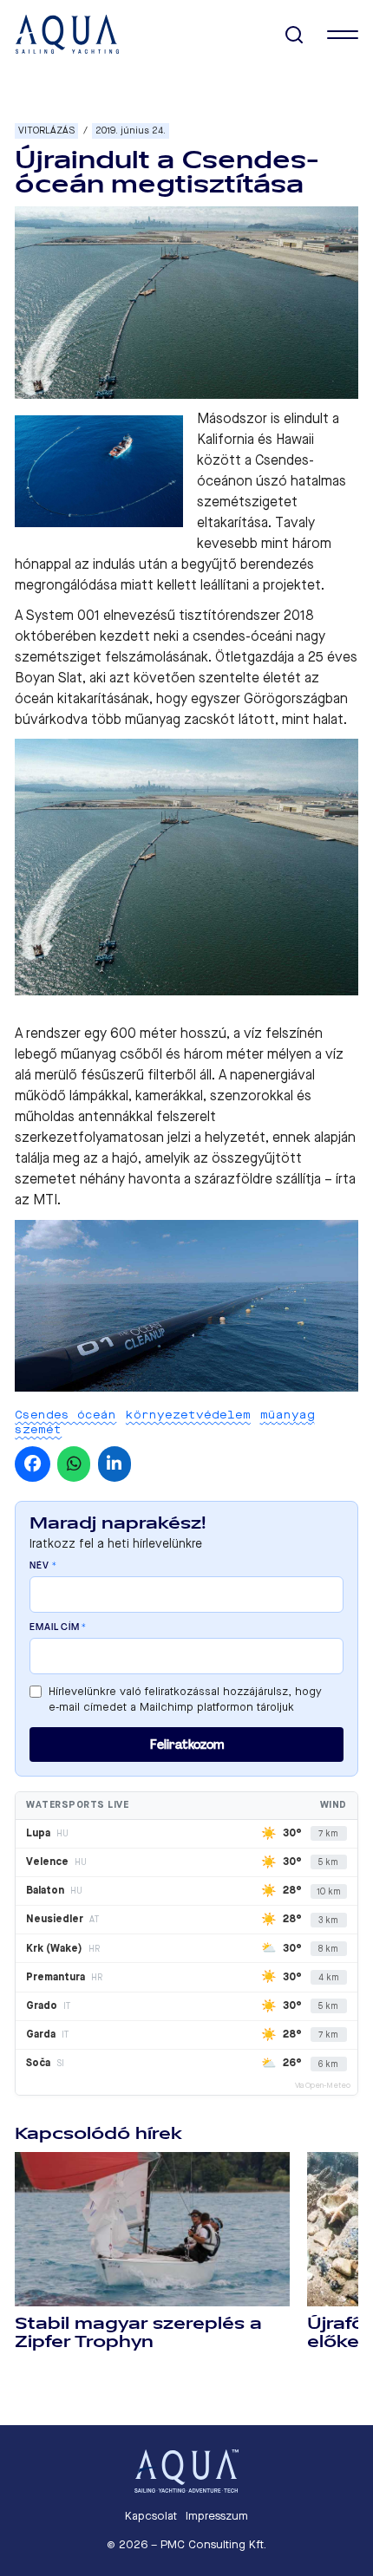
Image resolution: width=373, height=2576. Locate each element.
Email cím (58, 1627)
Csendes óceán (65, 1415)
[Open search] (294, 35)
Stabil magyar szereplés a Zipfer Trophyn (138, 2333)
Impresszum (217, 2516)
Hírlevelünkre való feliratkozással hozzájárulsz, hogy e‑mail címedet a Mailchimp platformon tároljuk (185, 1699)
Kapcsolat (151, 2516)
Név (43, 1566)
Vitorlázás (46, 130)
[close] (343, 35)
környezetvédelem (188, 1415)
